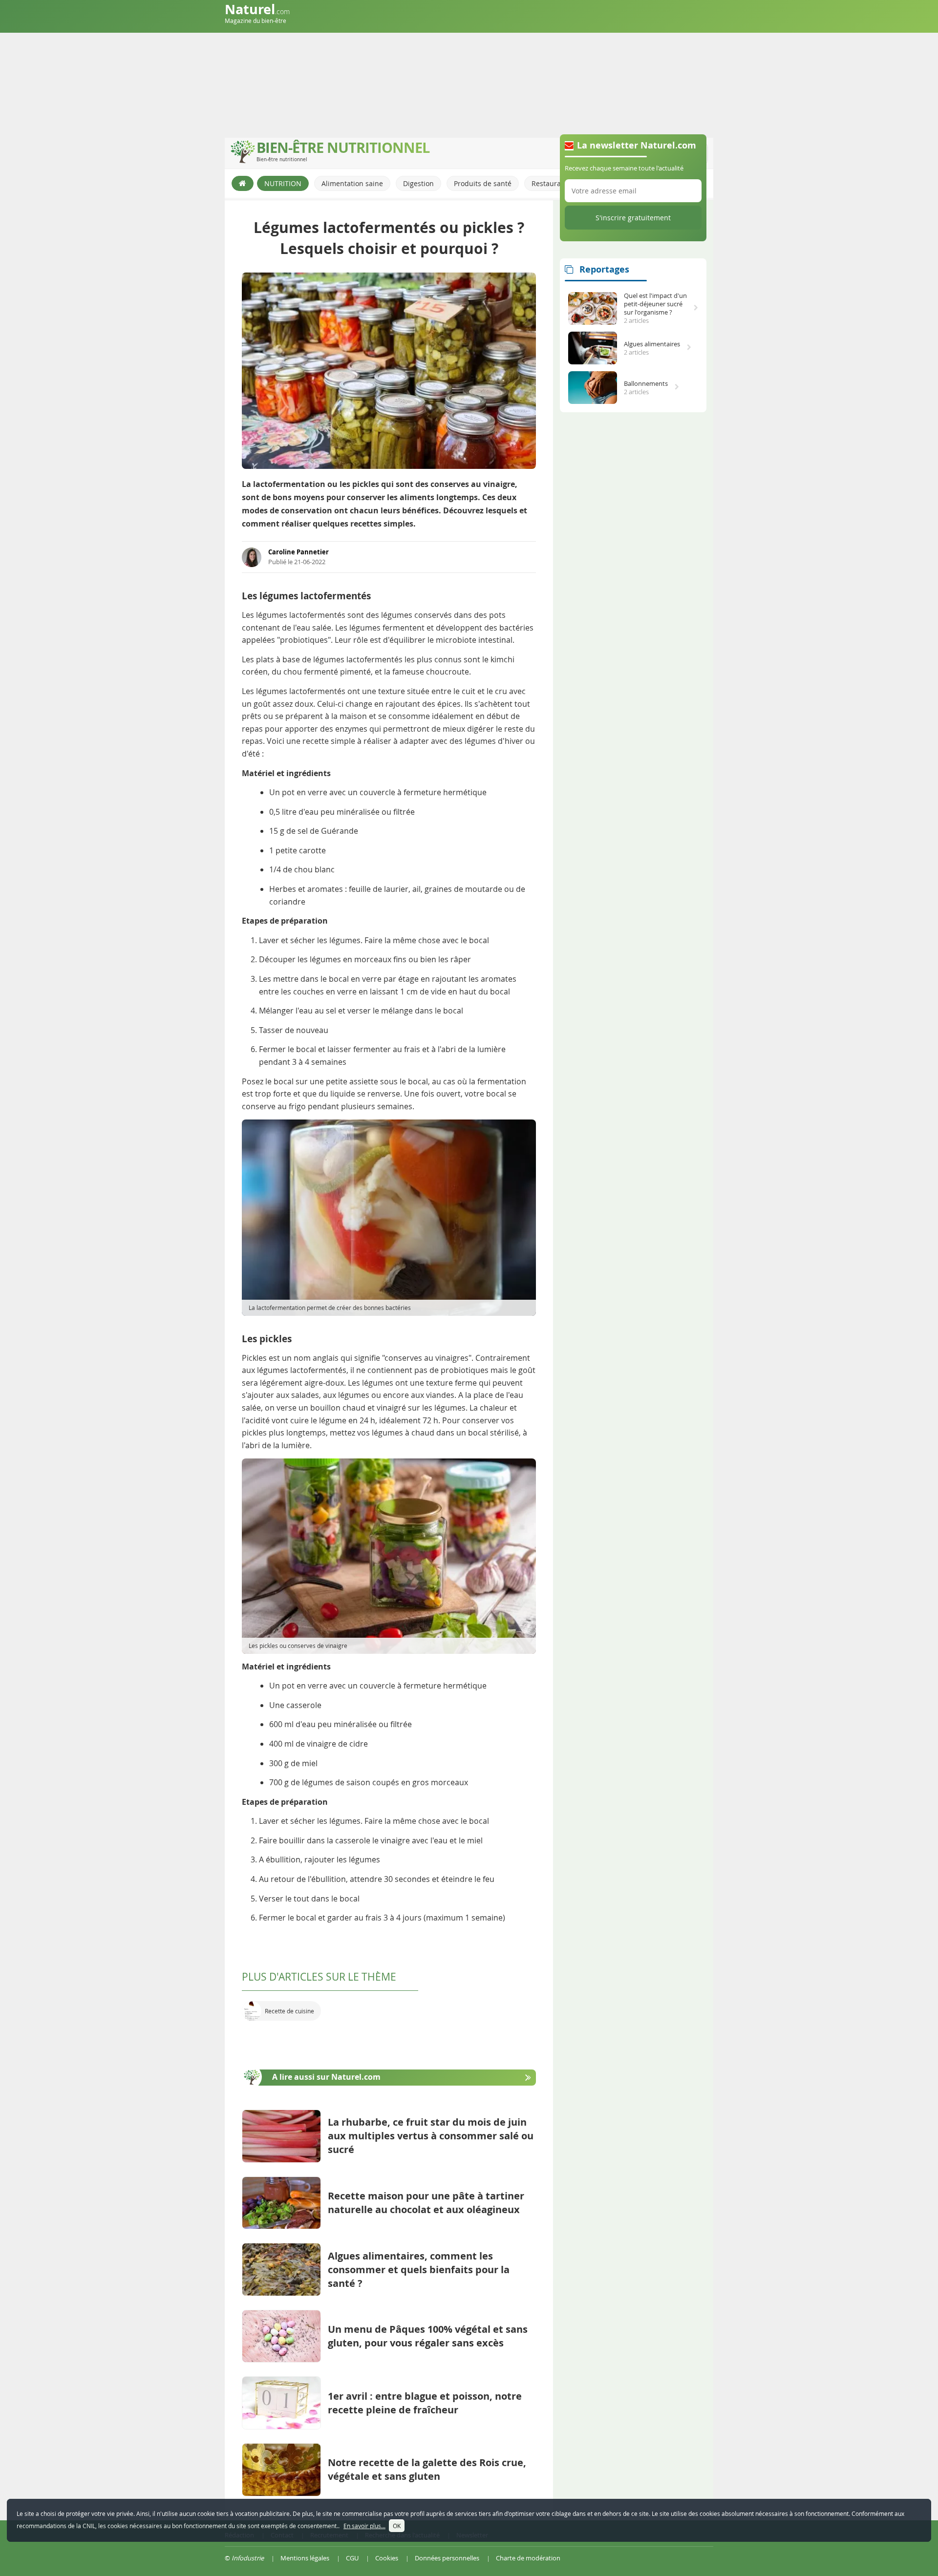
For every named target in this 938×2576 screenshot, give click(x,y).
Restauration (553, 183)
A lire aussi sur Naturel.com (326, 2077)
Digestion (418, 183)
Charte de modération (528, 2558)
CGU (352, 2558)
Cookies (387, 2558)
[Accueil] (243, 183)
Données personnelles (447, 2558)
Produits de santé (483, 183)
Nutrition (283, 183)
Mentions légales (305, 2558)
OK (397, 2526)
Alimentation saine (352, 183)
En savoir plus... (364, 2526)
